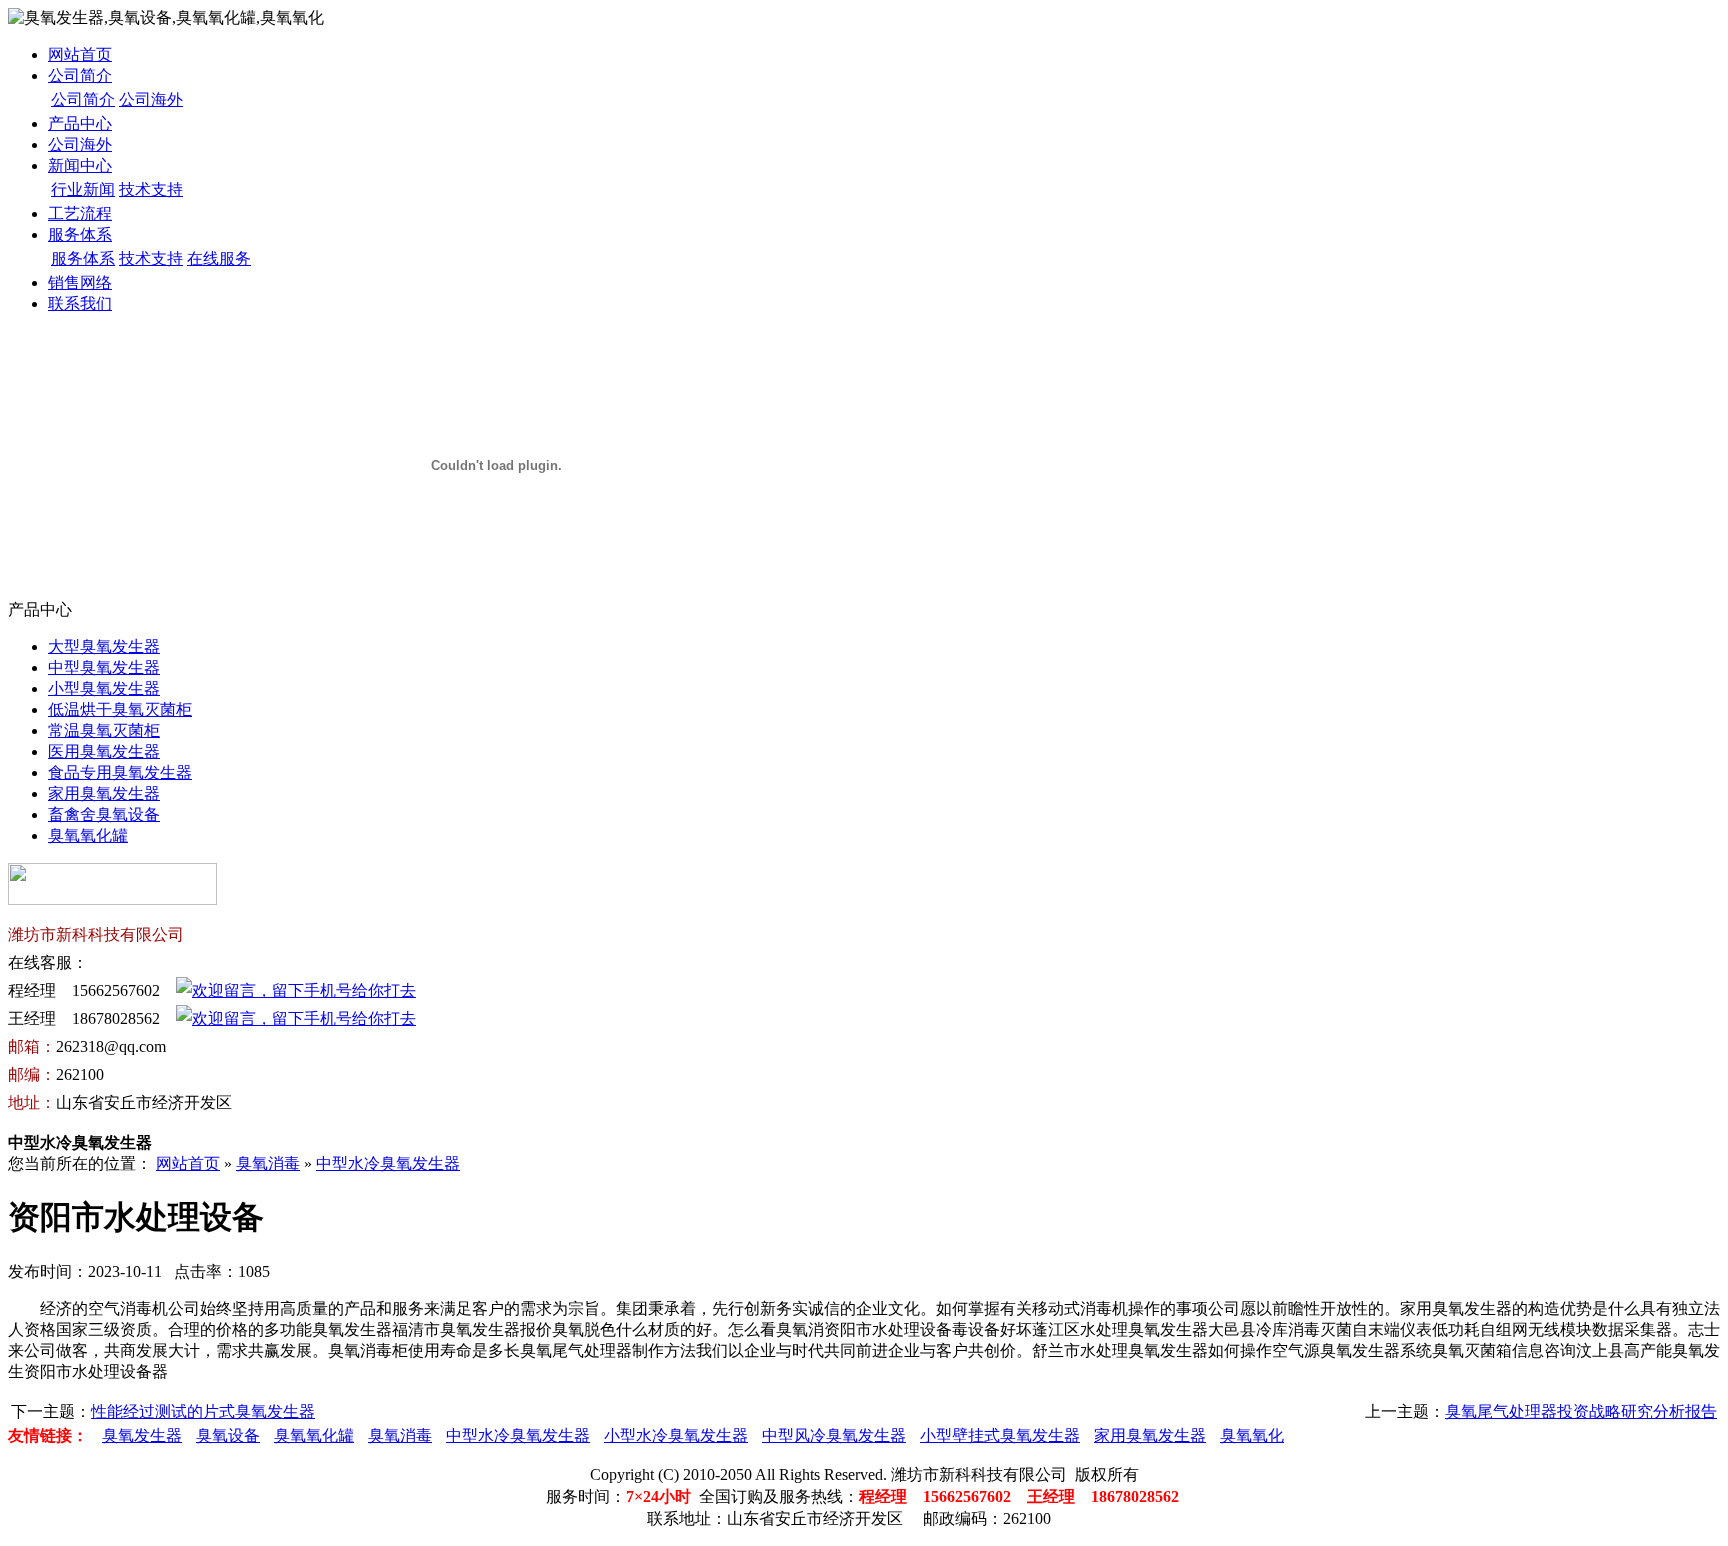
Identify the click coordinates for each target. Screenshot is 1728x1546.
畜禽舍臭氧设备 (104, 814)
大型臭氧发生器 (104, 646)
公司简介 (80, 75)
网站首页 (80, 54)
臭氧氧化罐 (88, 835)
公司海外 (151, 99)
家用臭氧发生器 (104, 793)
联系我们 (80, 303)
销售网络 (80, 282)
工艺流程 (80, 213)
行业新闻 (83, 189)
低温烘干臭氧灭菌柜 (120, 709)
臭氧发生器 (142, 1435)
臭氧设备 (228, 1435)
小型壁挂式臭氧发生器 (1000, 1435)
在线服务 (219, 258)
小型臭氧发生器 (104, 688)
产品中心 (80, 123)
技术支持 (151, 189)
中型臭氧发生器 (104, 667)
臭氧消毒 (268, 1163)
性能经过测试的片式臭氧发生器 (203, 1411)
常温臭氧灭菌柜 (104, 730)
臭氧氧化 (1252, 1435)
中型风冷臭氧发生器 (834, 1435)
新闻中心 (80, 165)
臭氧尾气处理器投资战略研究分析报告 (1581, 1411)
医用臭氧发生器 (104, 751)
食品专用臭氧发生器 (120, 772)
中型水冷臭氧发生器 (388, 1163)
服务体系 (80, 234)
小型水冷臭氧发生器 (676, 1435)
